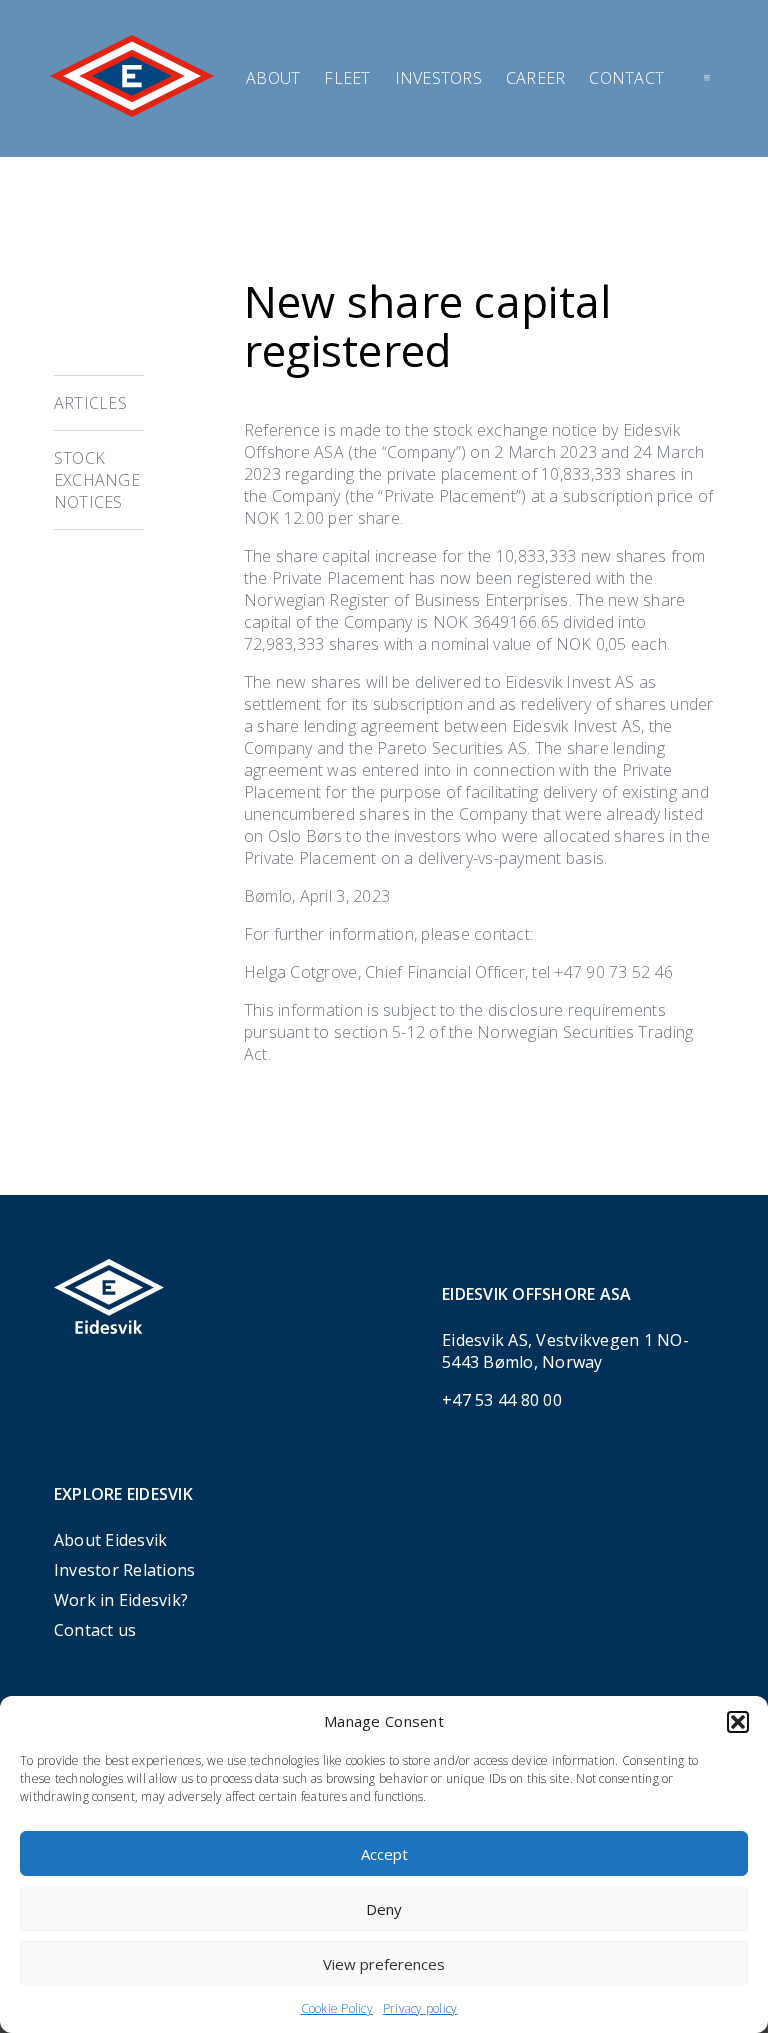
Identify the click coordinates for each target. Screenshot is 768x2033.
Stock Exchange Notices (97, 480)
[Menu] (707, 78)
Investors (438, 78)
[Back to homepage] (132, 111)
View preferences (384, 1964)
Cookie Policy (337, 2008)
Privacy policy (420, 2008)
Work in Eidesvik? (121, 1600)
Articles (90, 403)
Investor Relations (125, 1570)
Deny (384, 1909)
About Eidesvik (111, 1540)
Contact (626, 78)
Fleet (347, 78)
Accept (384, 1854)
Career (536, 78)
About (273, 78)
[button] (738, 1722)
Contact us (95, 1630)
